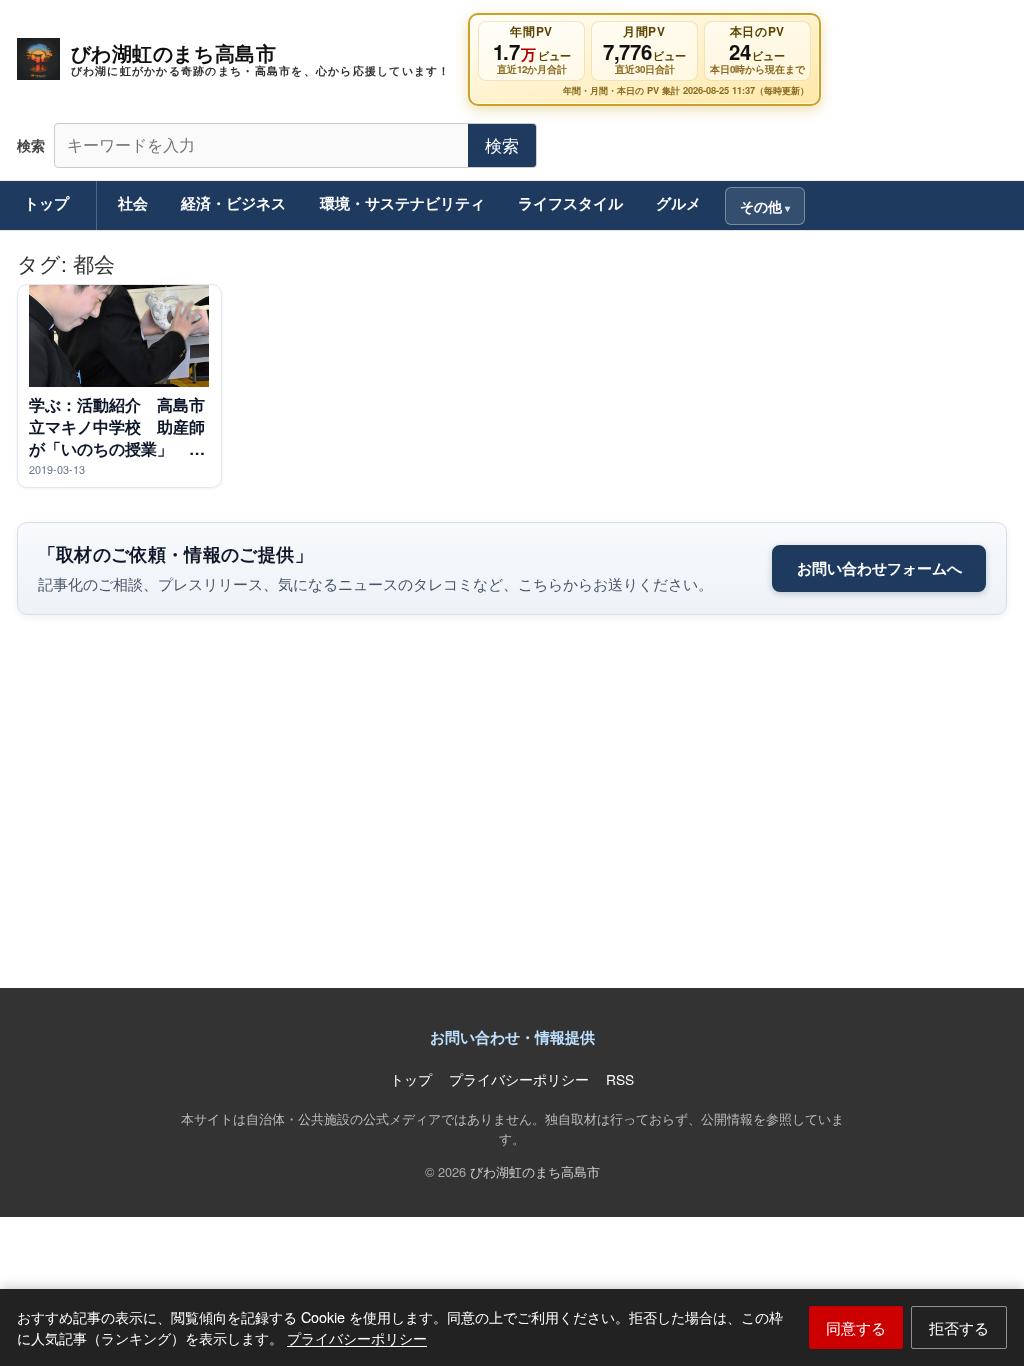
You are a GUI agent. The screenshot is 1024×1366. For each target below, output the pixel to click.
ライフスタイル (570, 203)
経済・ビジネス (233, 203)
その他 (761, 206)
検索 (502, 144)
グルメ (678, 203)
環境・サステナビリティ (402, 203)
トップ (46, 203)
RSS (620, 1079)
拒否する (959, 1327)
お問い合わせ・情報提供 (512, 1037)
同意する (856, 1327)
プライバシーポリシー (357, 1337)
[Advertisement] (512, 814)
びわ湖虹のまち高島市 (535, 1171)
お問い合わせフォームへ (879, 568)
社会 (133, 203)
